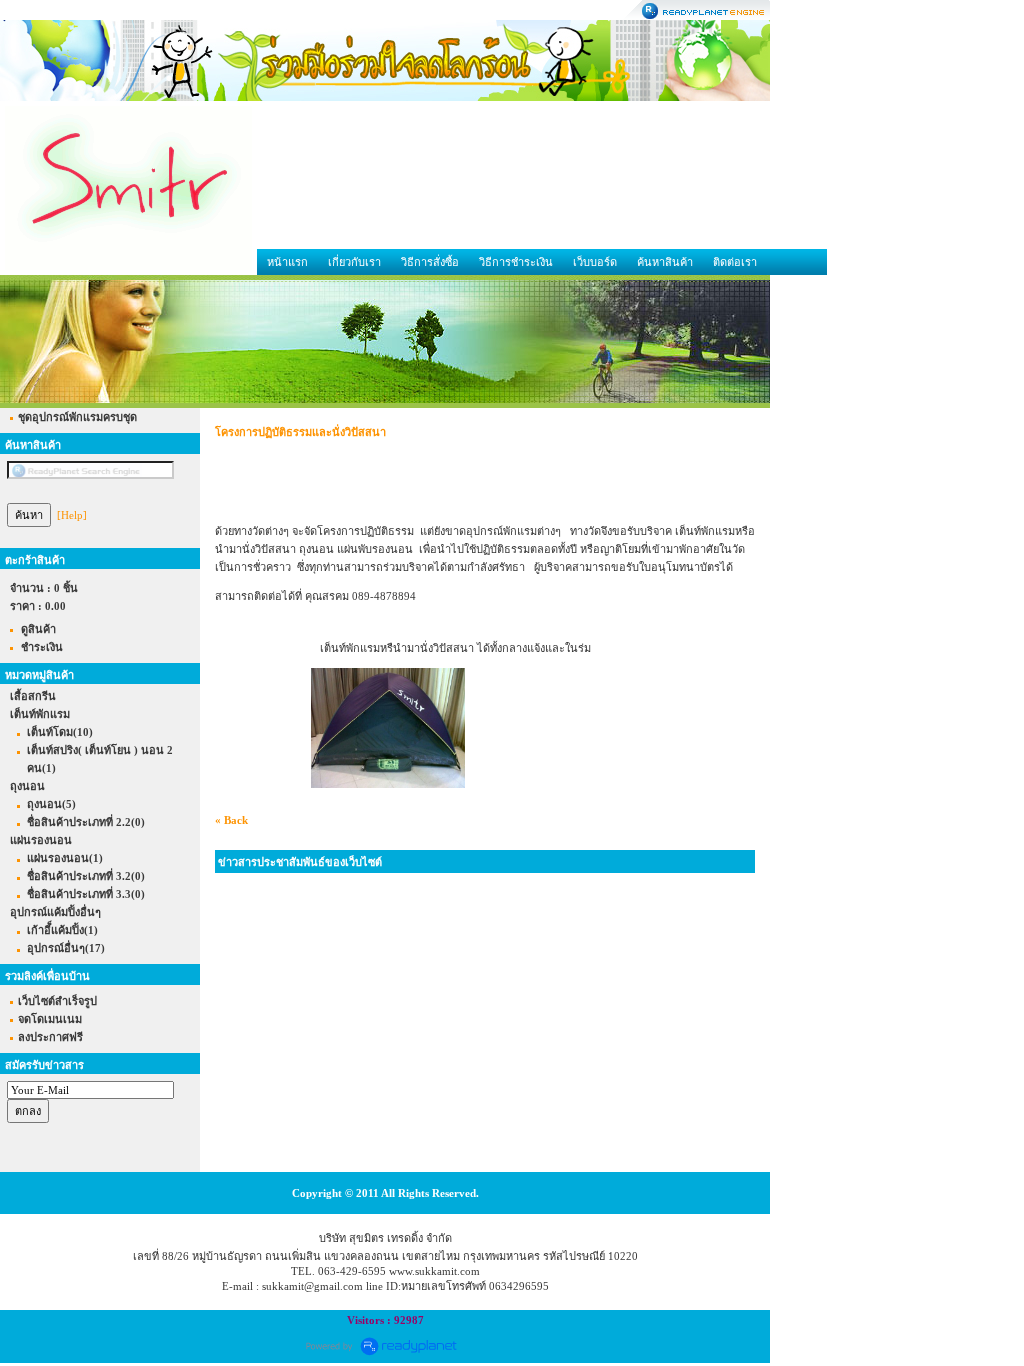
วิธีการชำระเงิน (516, 262)
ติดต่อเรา (735, 262)
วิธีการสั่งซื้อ (430, 262)
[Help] (72, 515)
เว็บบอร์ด (595, 262)
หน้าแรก (287, 262)
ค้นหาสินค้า (665, 262)
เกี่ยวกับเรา (354, 262)
